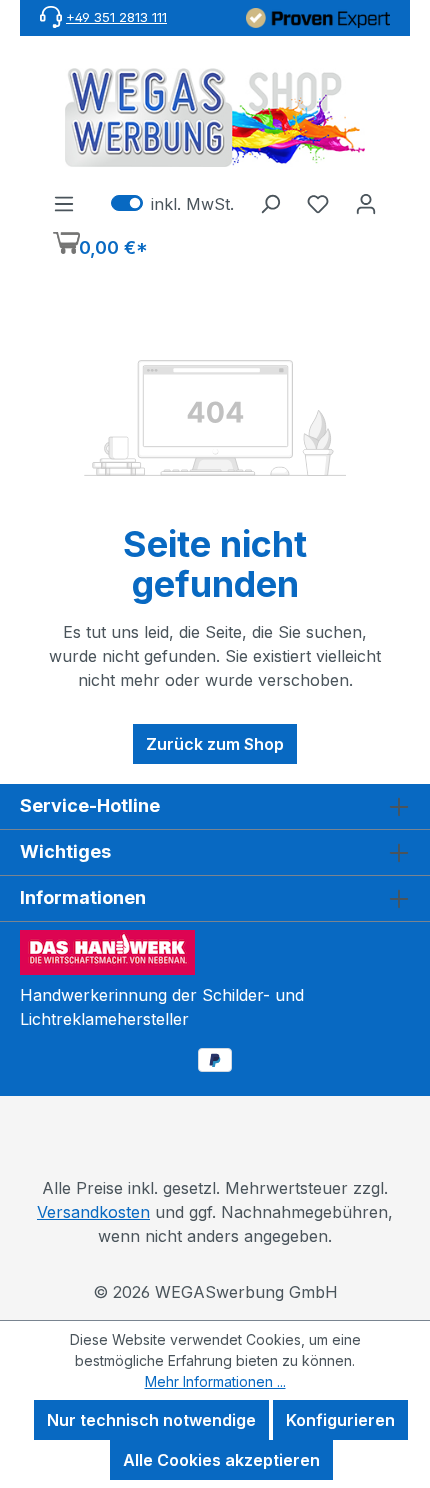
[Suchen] (270, 203)
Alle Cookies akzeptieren (221, 1460)
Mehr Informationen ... (215, 1381)
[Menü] (64, 203)
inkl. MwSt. (172, 203)
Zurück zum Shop (215, 744)
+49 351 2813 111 (116, 17)
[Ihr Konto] (366, 203)
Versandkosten (93, 1212)
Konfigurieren (340, 1420)
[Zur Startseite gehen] (215, 117)
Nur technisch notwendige (151, 1420)
